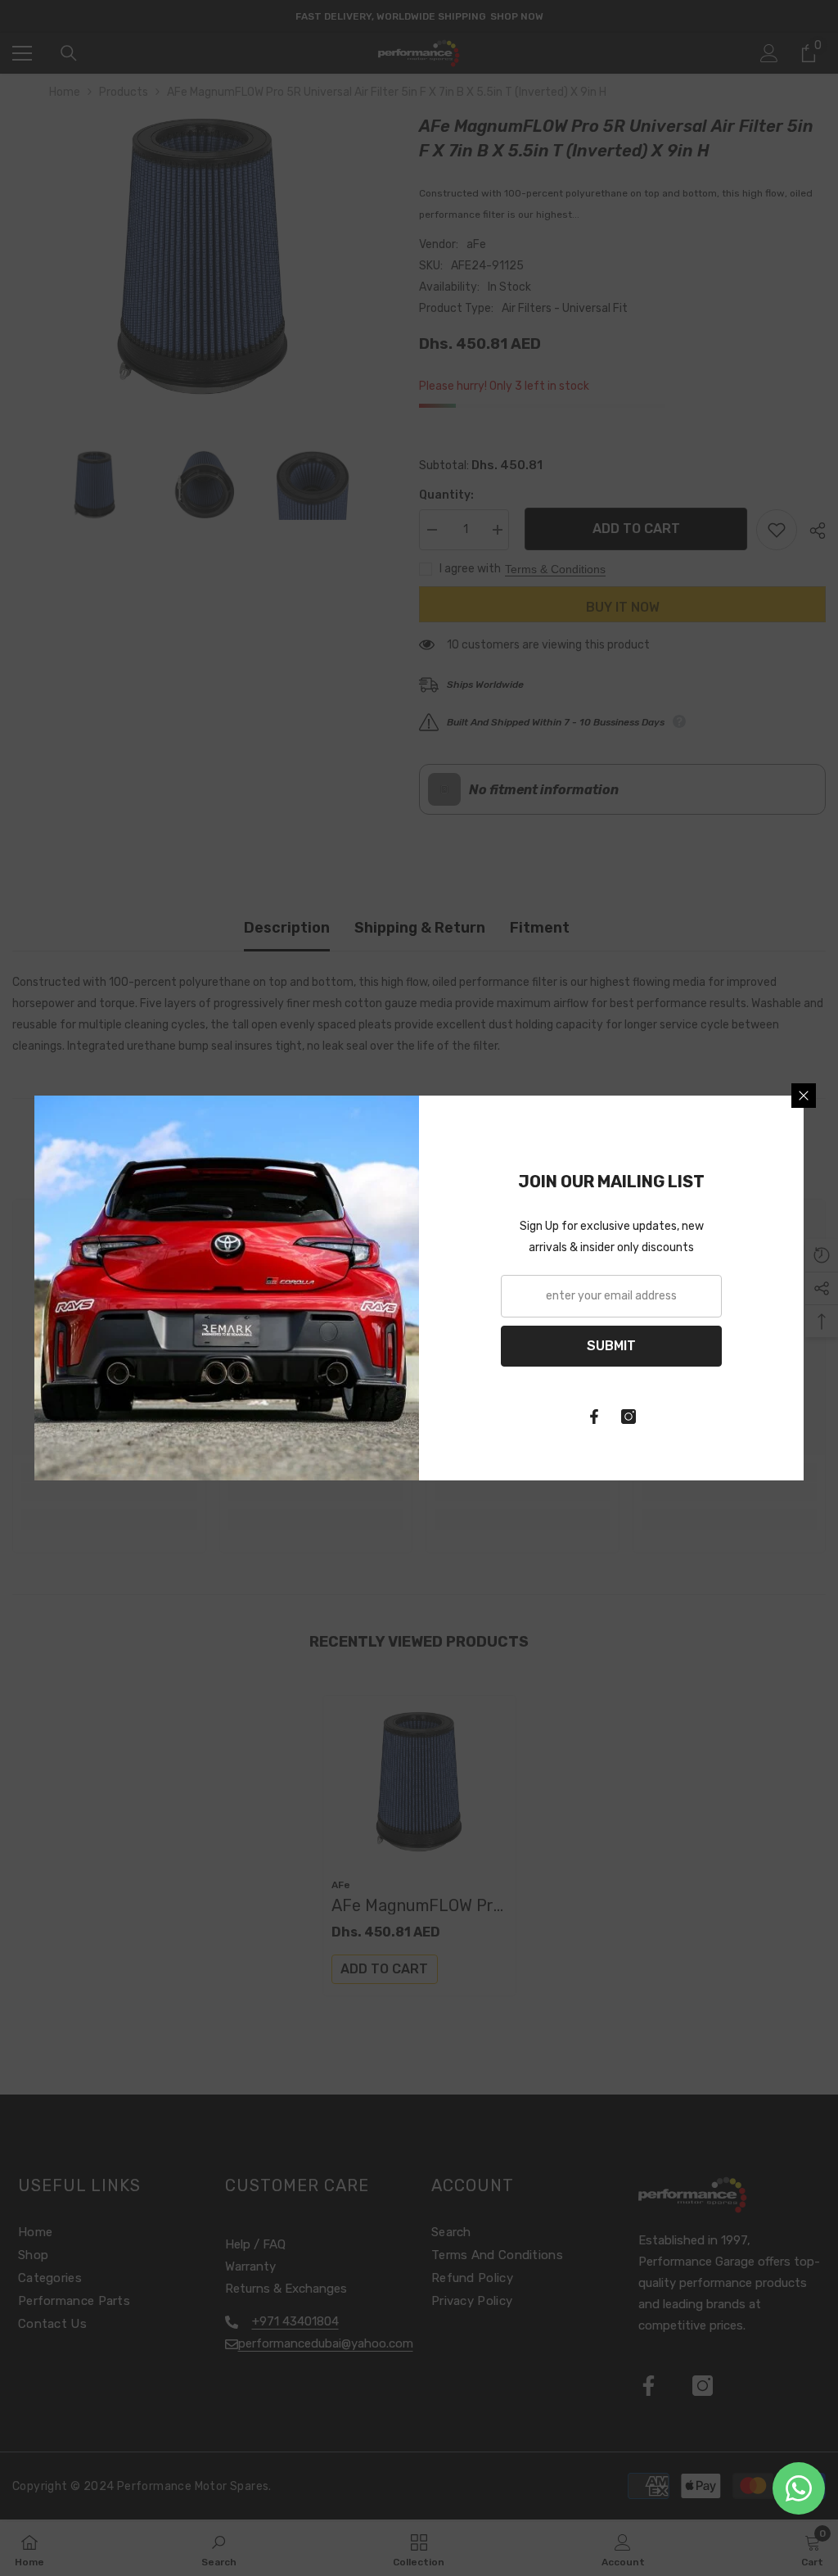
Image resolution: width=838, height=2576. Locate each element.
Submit (611, 1346)
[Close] (804, 1096)
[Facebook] (594, 1417)
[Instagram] (628, 1417)
